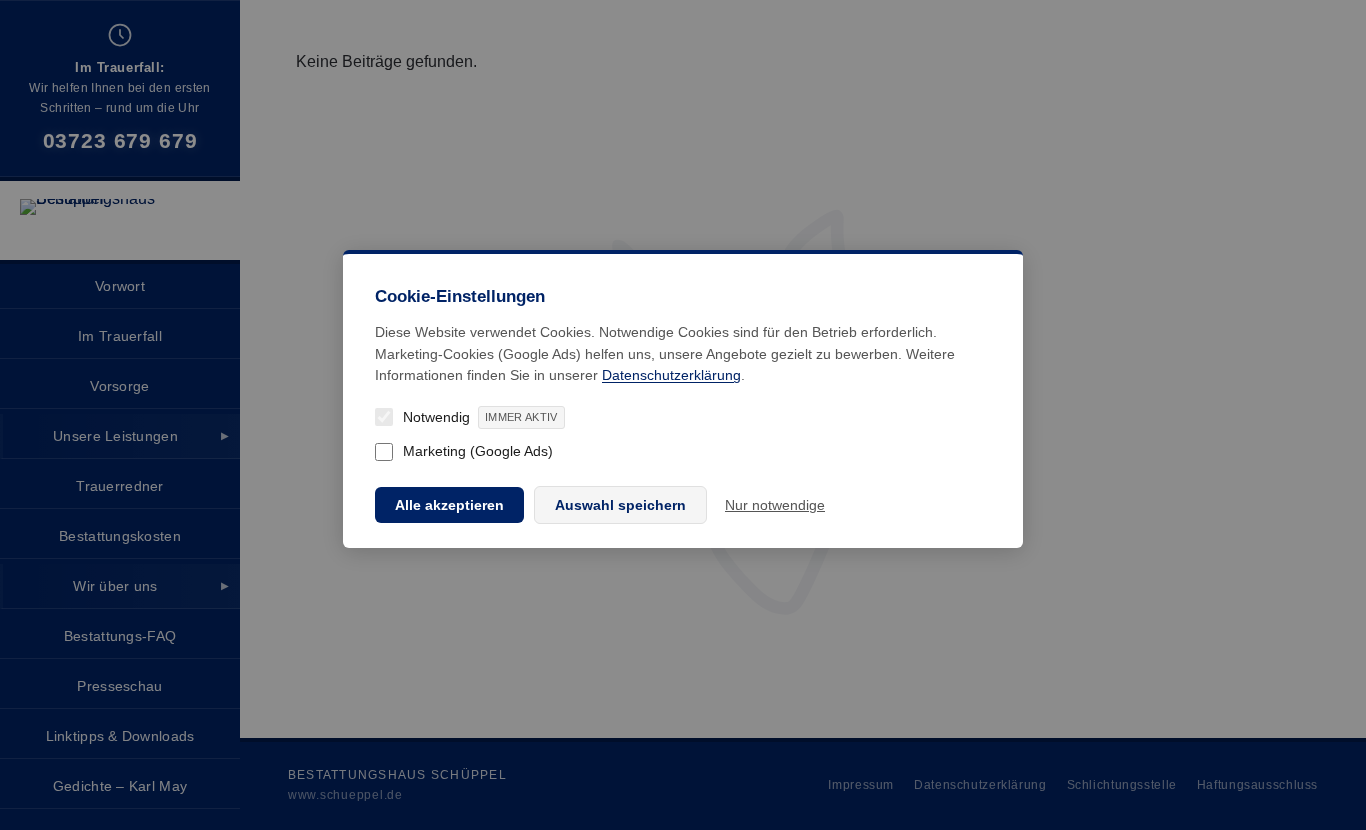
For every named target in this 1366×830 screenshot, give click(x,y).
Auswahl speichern (620, 505)
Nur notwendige (775, 505)
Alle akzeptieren (449, 505)
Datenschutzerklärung (671, 375)
